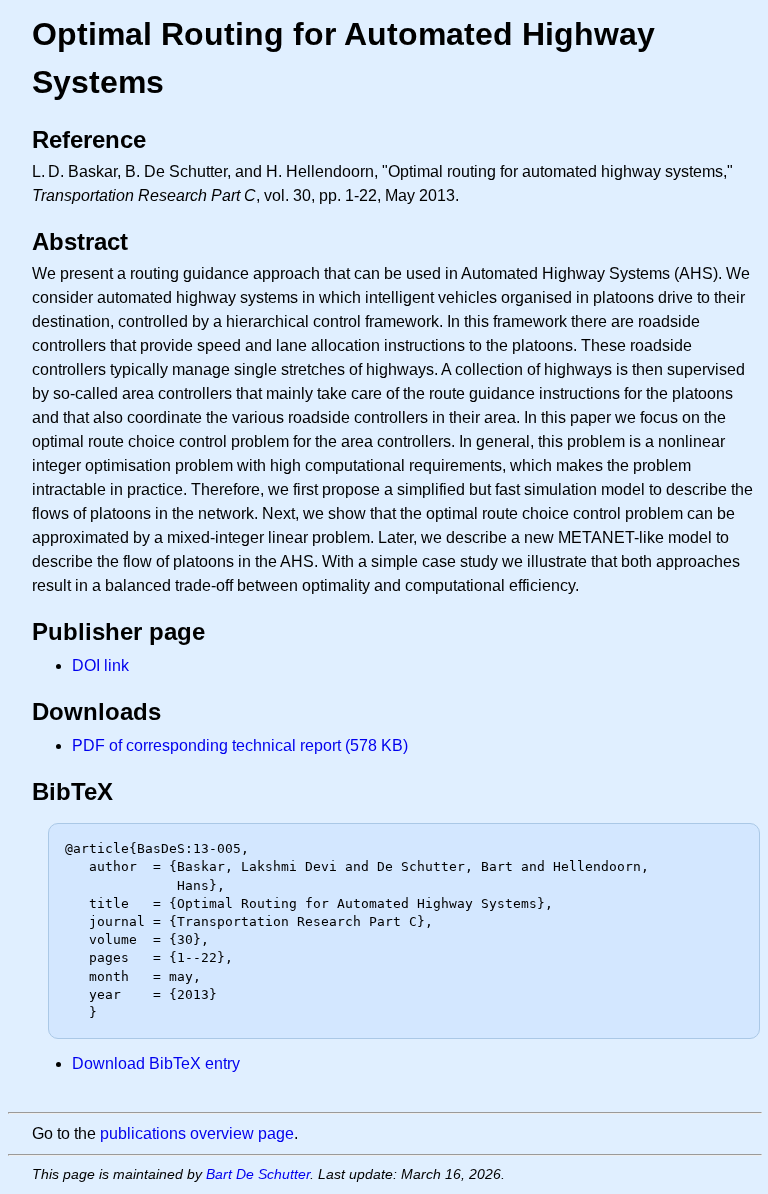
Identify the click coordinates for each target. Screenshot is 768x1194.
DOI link (100, 665)
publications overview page (197, 1133)
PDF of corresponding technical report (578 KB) (240, 745)
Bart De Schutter (258, 1174)
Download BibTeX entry (156, 1063)
